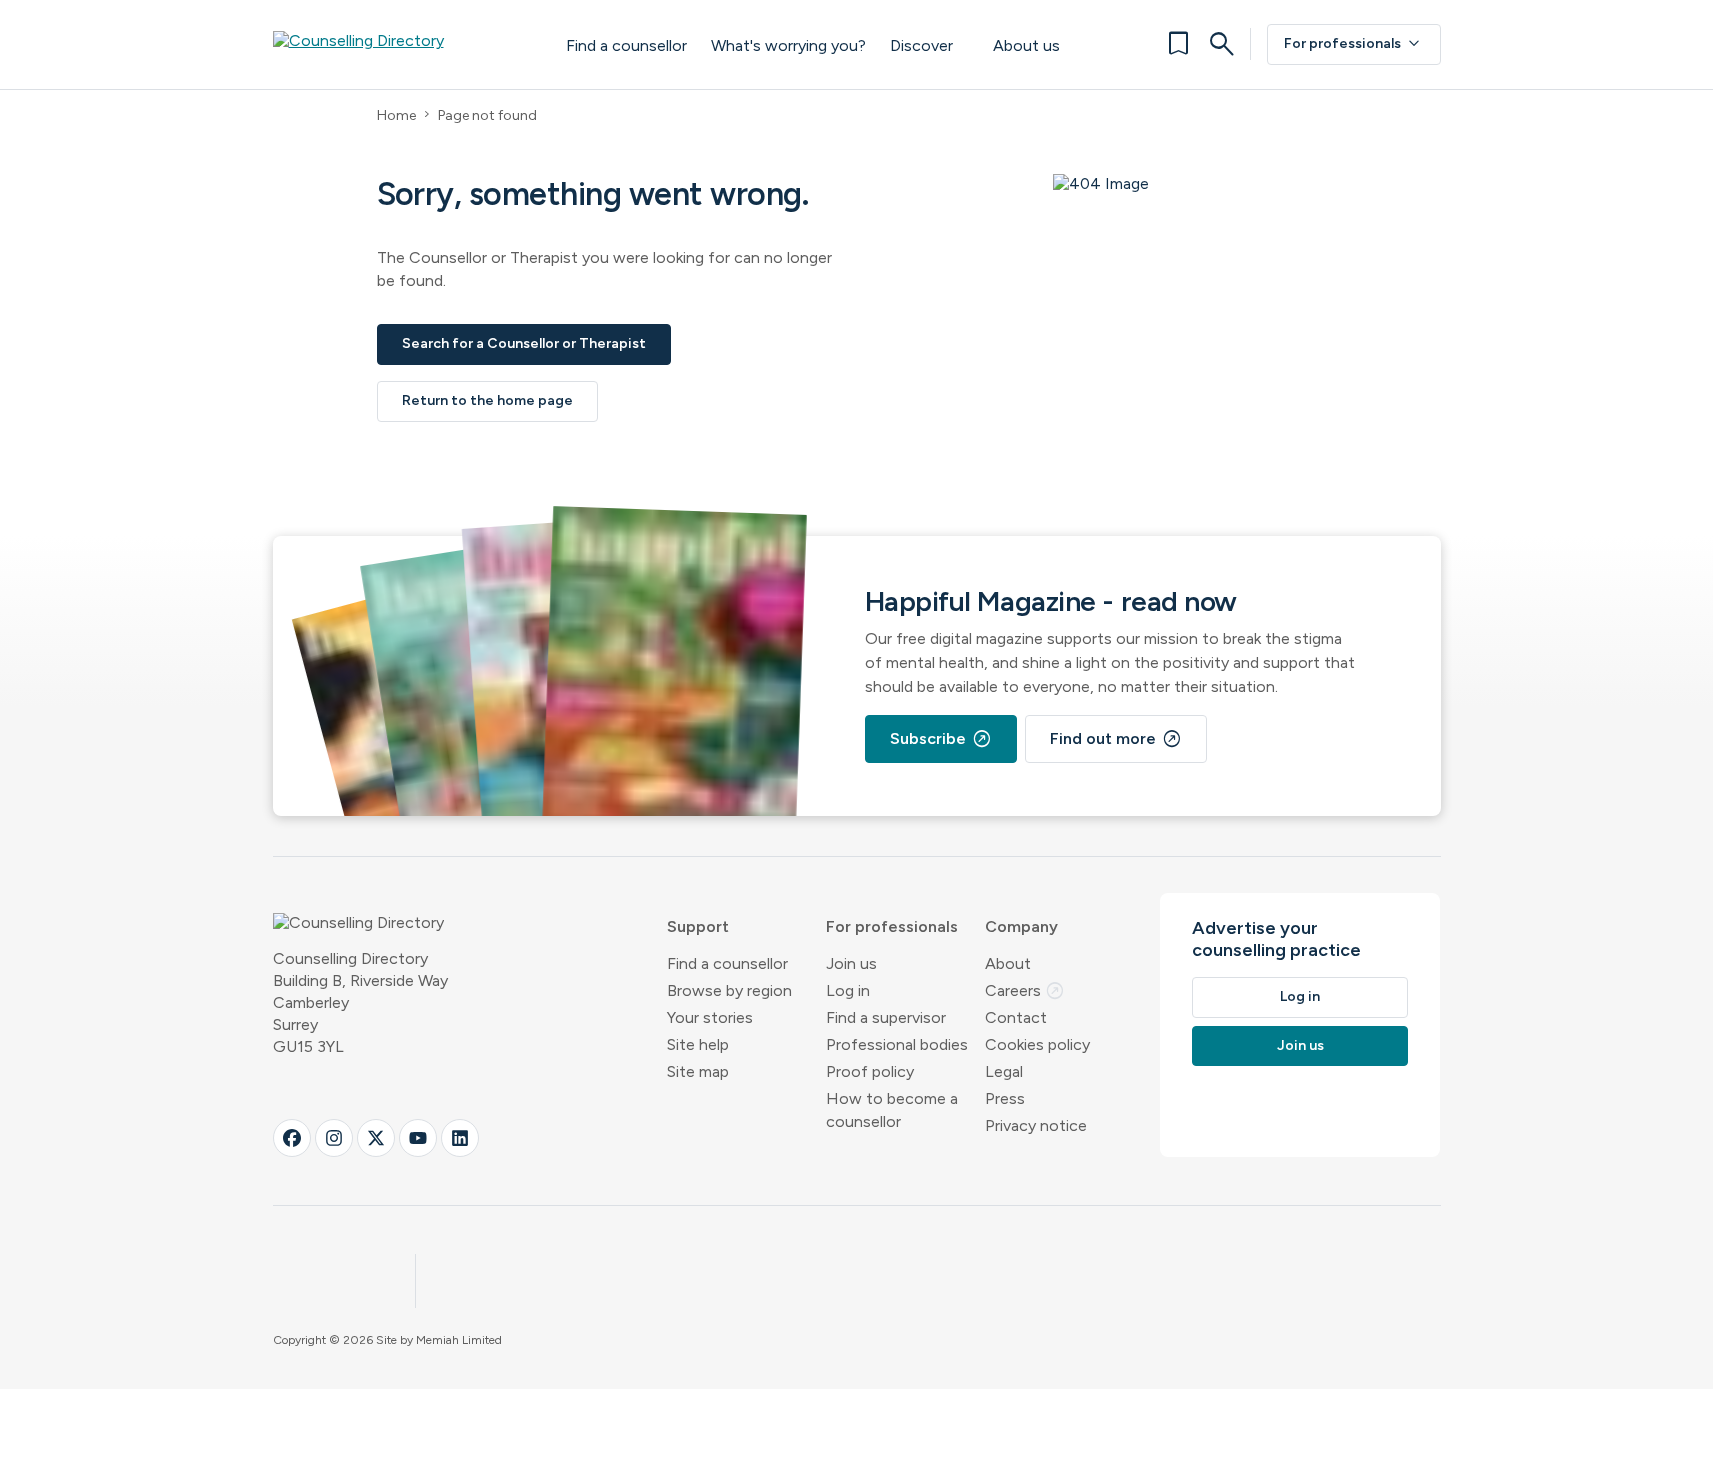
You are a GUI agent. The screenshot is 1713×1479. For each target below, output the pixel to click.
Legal (1004, 1071)
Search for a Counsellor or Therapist (524, 343)
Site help (698, 1044)
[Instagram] (334, 1138)
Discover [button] (921, 45)
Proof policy (870, 1071)
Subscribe (941, 739)
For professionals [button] (892, 926)
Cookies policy (1037, 1044)
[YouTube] (418, 1138)
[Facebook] (292, 1138)
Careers (1025, 990)
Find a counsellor (626, 45)
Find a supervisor (886, 1017)
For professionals (1354, 44)
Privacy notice (1036, 1125)
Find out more (1116, 739)
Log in (848, 990)
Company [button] (1021, 926)
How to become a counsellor (892, 1110)
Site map (698, 1071)
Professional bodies (897, 1044)
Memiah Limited (459, 1340)
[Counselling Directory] (399, 44)
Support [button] (698, 926)
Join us (851, 963)
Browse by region (729, 990)
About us (1026, 45)
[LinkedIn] (460, 1138)
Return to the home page (487, 400)
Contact (1016, 1017)
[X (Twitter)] (376, 1138)
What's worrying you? (788, 45)
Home (396, 115)
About (1008, 963)
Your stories (710, 1017)
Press (1005, 1098)
